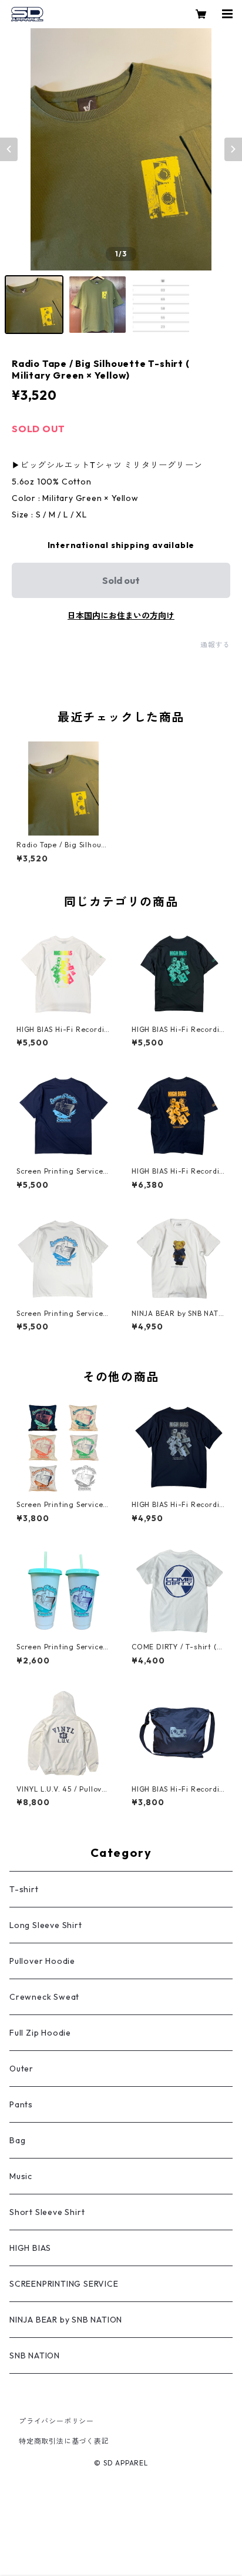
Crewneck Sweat (44, 1997)
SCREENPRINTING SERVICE (64, 2284)
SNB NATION (35, 2356)
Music (21, 2176)
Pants (21, 2104)
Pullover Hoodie (42, 1961)
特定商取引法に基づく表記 (64, 2441)
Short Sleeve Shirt (47, 2212)
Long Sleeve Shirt (46, 1925)
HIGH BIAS (30, 2248)
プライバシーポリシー (56, 2421)
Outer (21, 2069)
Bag (17, 2140)
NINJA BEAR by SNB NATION (66, 2320)
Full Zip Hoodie (40, 2033)
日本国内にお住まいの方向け (121, 616)
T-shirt (24, 1889)
